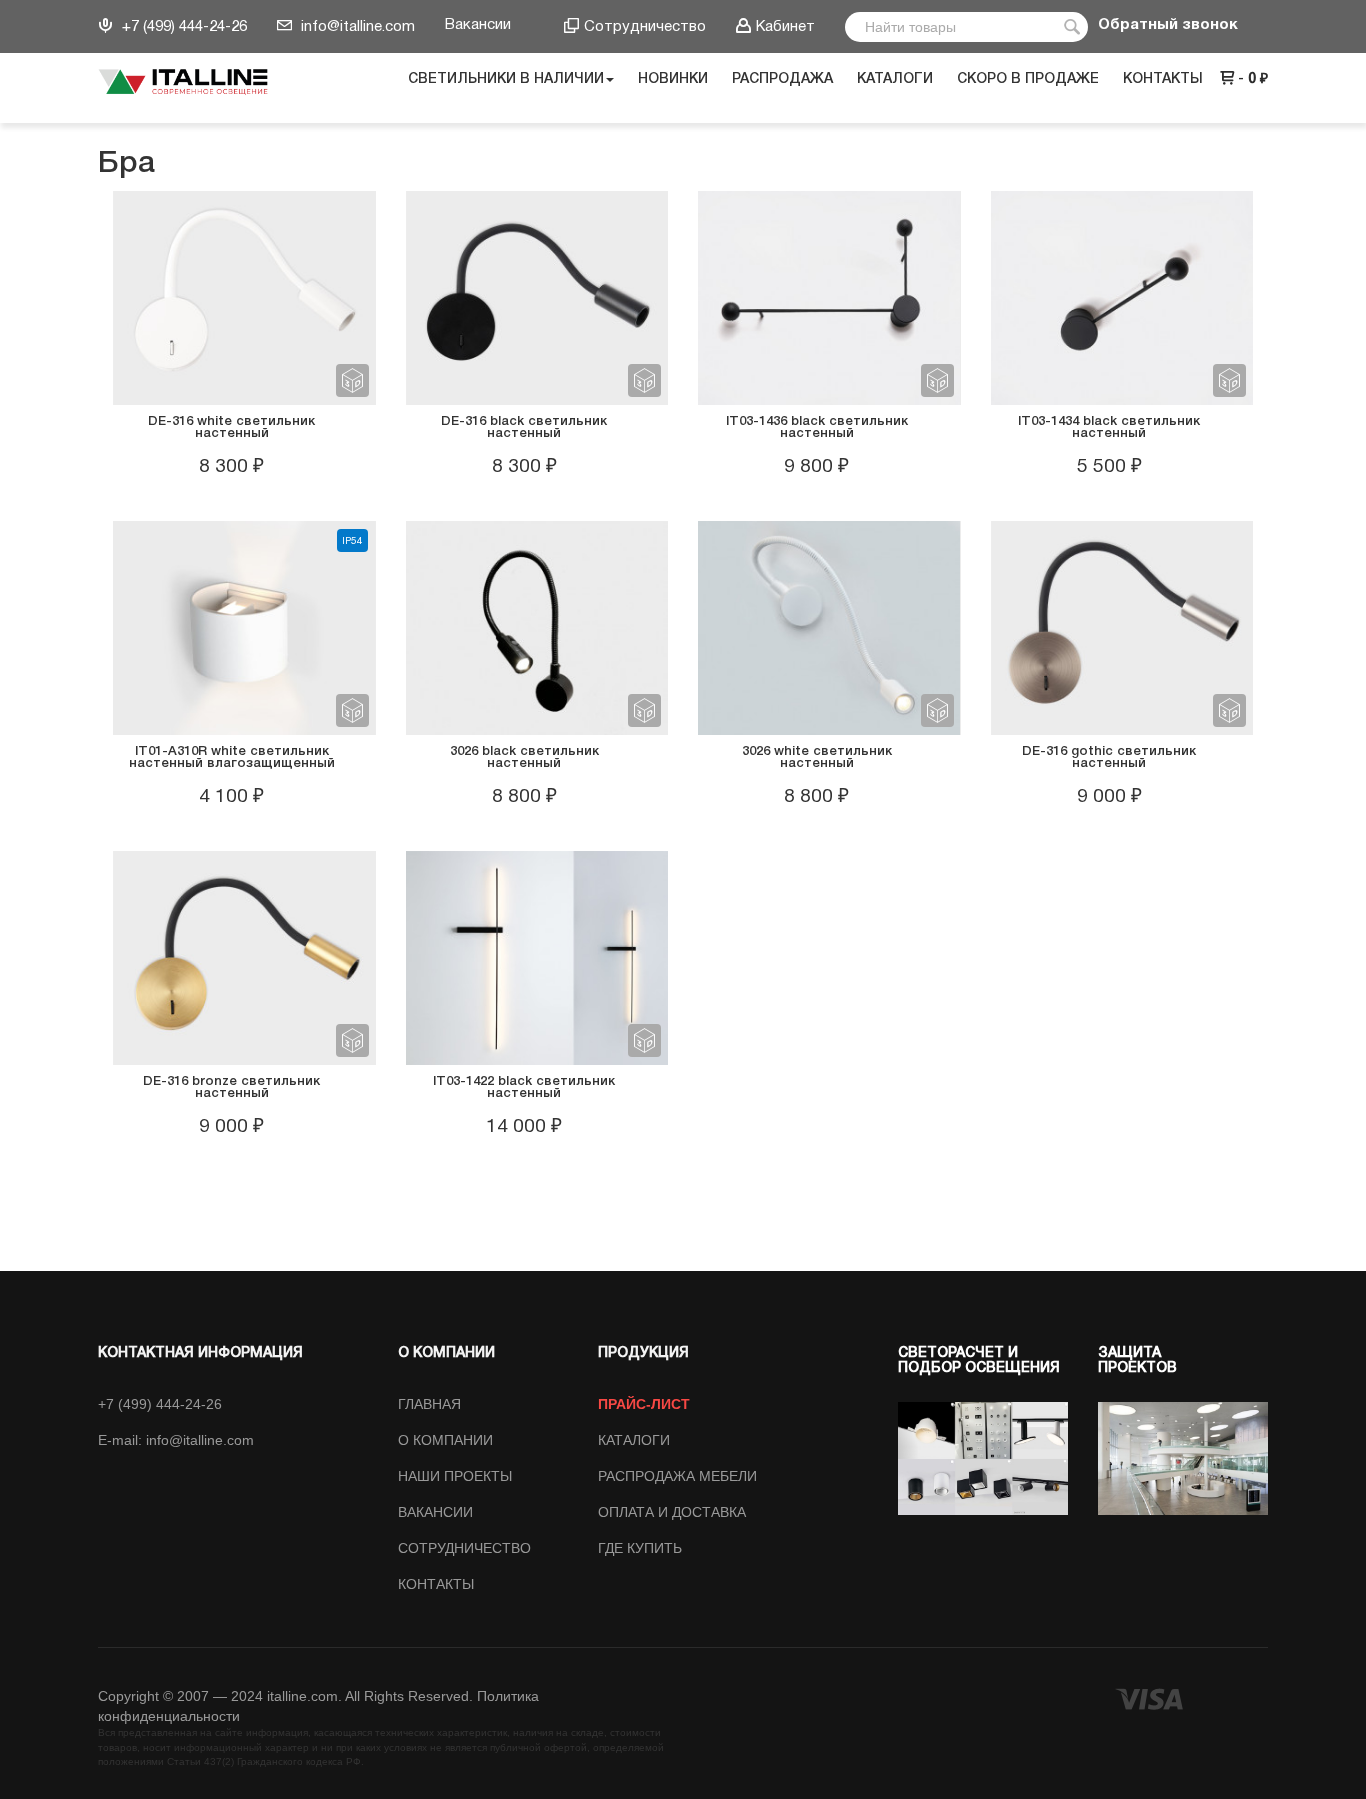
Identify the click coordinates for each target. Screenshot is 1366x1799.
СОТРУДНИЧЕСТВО (464, 1548)
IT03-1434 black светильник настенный (1109, 427)
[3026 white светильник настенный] (829, 627)
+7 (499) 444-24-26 (182, 27)
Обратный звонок (1168, 25)
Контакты (1163, 79)
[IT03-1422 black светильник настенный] (537, 957)
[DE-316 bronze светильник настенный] (244, 957)
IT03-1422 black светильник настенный (524, 1087)
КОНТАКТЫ (436, 1584)
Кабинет (785, 27)
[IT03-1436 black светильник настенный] (829, 297)
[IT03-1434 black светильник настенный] (1122, 297)
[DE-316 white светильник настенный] (244, 297)
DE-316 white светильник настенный (231, 427)
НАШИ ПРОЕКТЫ (455, 1476)
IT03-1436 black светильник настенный (817, 427)
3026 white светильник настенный (817, 757)
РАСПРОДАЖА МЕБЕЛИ (677, 1476)
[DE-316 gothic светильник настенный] (1122, 627)
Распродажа (782, 79)
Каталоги (895, 79)
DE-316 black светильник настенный (524, 427)
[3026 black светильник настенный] (537, 627)
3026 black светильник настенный (524, 757)
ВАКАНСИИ (435, 1512)
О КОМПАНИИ (445, 1440)
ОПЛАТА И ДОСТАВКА (672, 1512)
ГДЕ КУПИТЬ (640, 1548)
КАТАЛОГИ (634, 1440)
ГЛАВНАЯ (429, 1404)
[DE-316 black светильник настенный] (537, 297)
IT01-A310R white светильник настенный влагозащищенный (232, 757)
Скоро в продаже (1028, 79)
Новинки (673, 79)
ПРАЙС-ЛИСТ (644, 1404)
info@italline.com (356, 27)
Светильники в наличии (506, 79)
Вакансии (478, 25)
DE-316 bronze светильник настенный (231, 1087)
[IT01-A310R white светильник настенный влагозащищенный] (244, 627)
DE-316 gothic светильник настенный (1109, 757)
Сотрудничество (645, 27)
